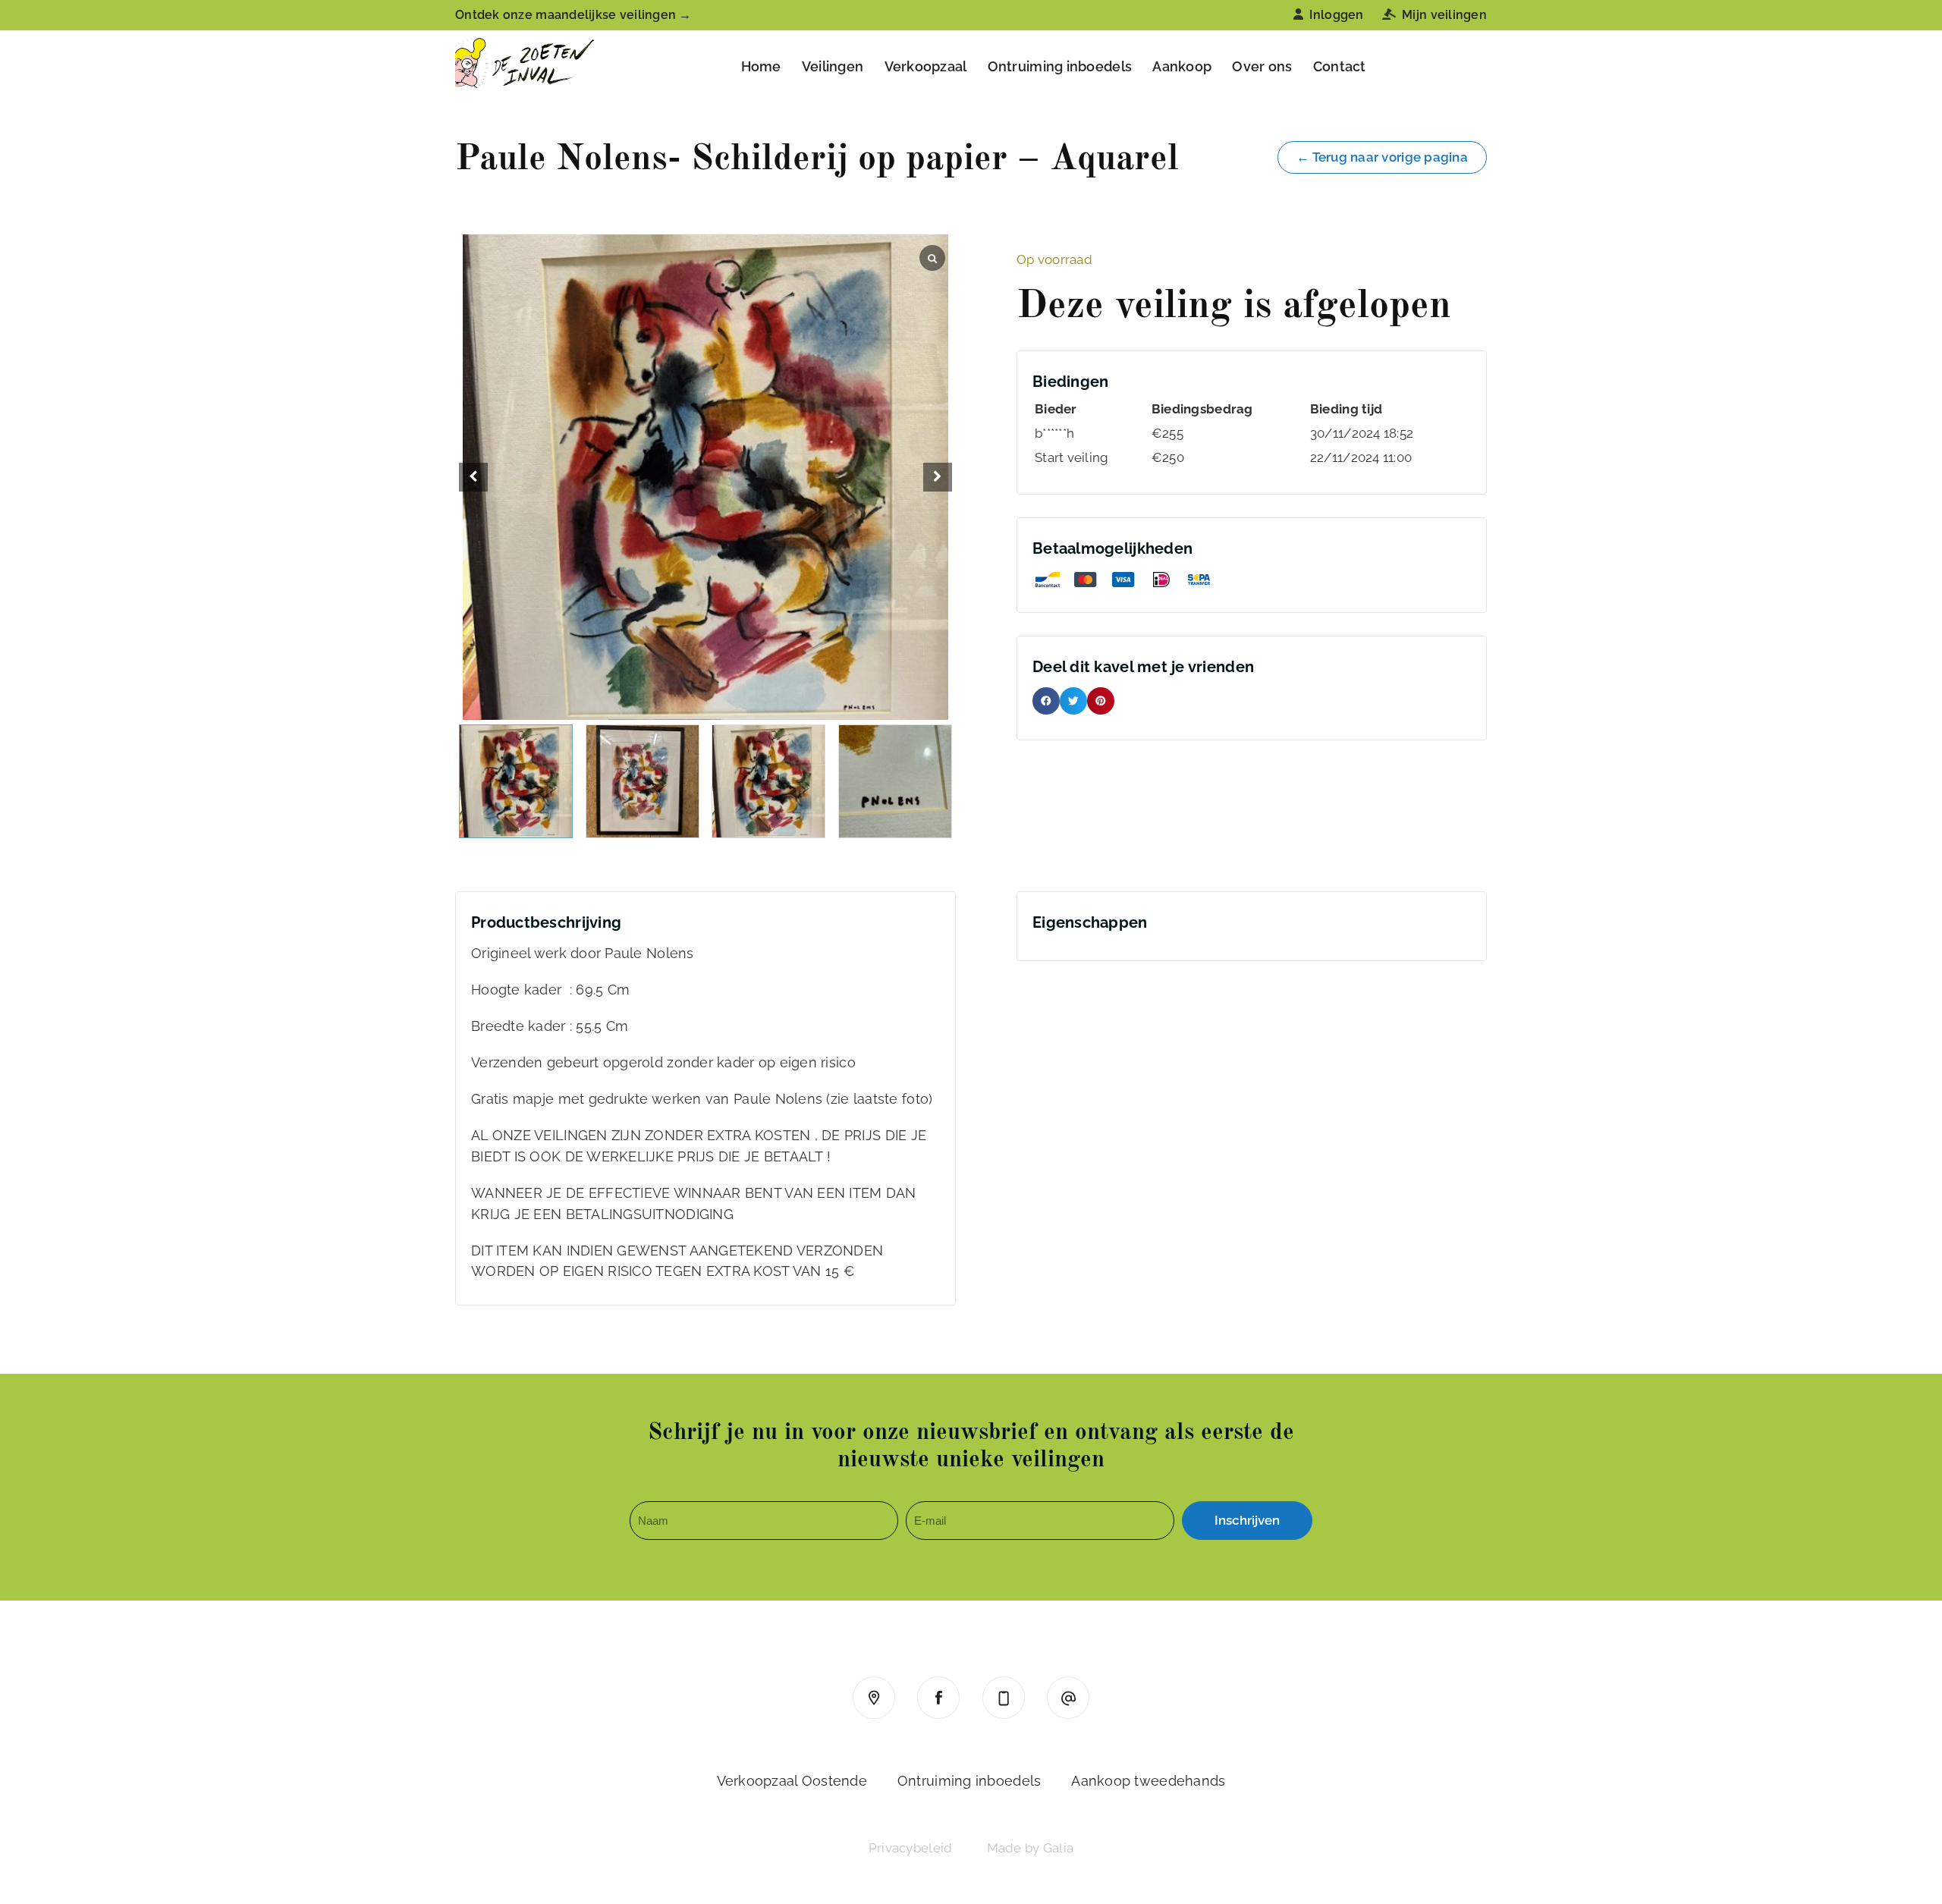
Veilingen (833, 66)
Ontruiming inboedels (1060, 66)
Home (761, 66)
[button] (938, 477)
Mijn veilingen (1444, 15)
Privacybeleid (911, 1848)
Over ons (1262, 66)
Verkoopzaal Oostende (792, 1781)
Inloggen (1336, 15)
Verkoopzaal (926, 66)
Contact (1340, 66)
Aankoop (1182, 66)
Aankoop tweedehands (1148, 1781)
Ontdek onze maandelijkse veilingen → (573, 15)
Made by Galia (1031, 1848)
